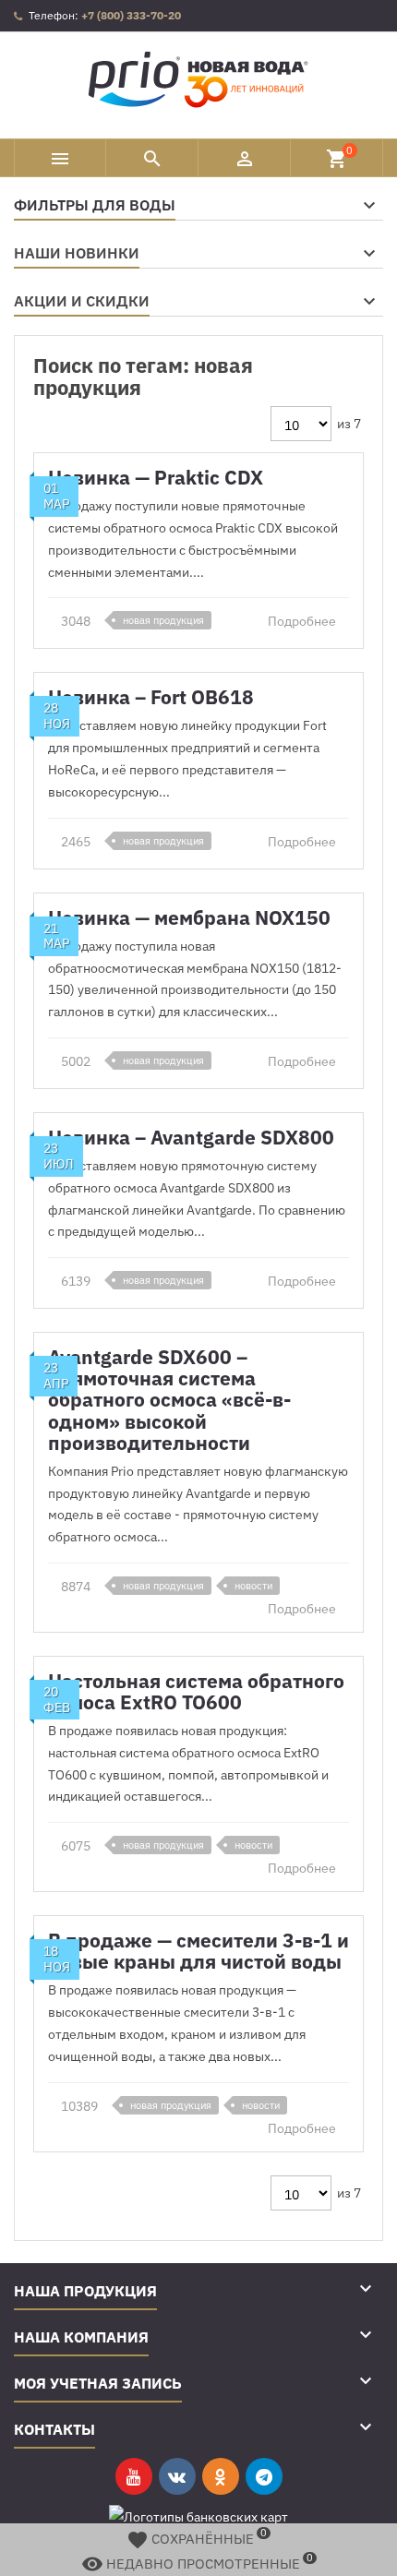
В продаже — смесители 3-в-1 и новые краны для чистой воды (198, 1951)
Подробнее (303, 621)
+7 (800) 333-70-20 (131, 15)
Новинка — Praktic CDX (156, 477)
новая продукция (163, 620)
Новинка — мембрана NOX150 (189, 917)
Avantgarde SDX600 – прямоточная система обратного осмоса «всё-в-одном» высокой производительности (169, 1399)
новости (253, 1586)
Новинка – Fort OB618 (151, 697)
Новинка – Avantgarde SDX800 (191, 1137)
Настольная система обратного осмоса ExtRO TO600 (196, 1691)
